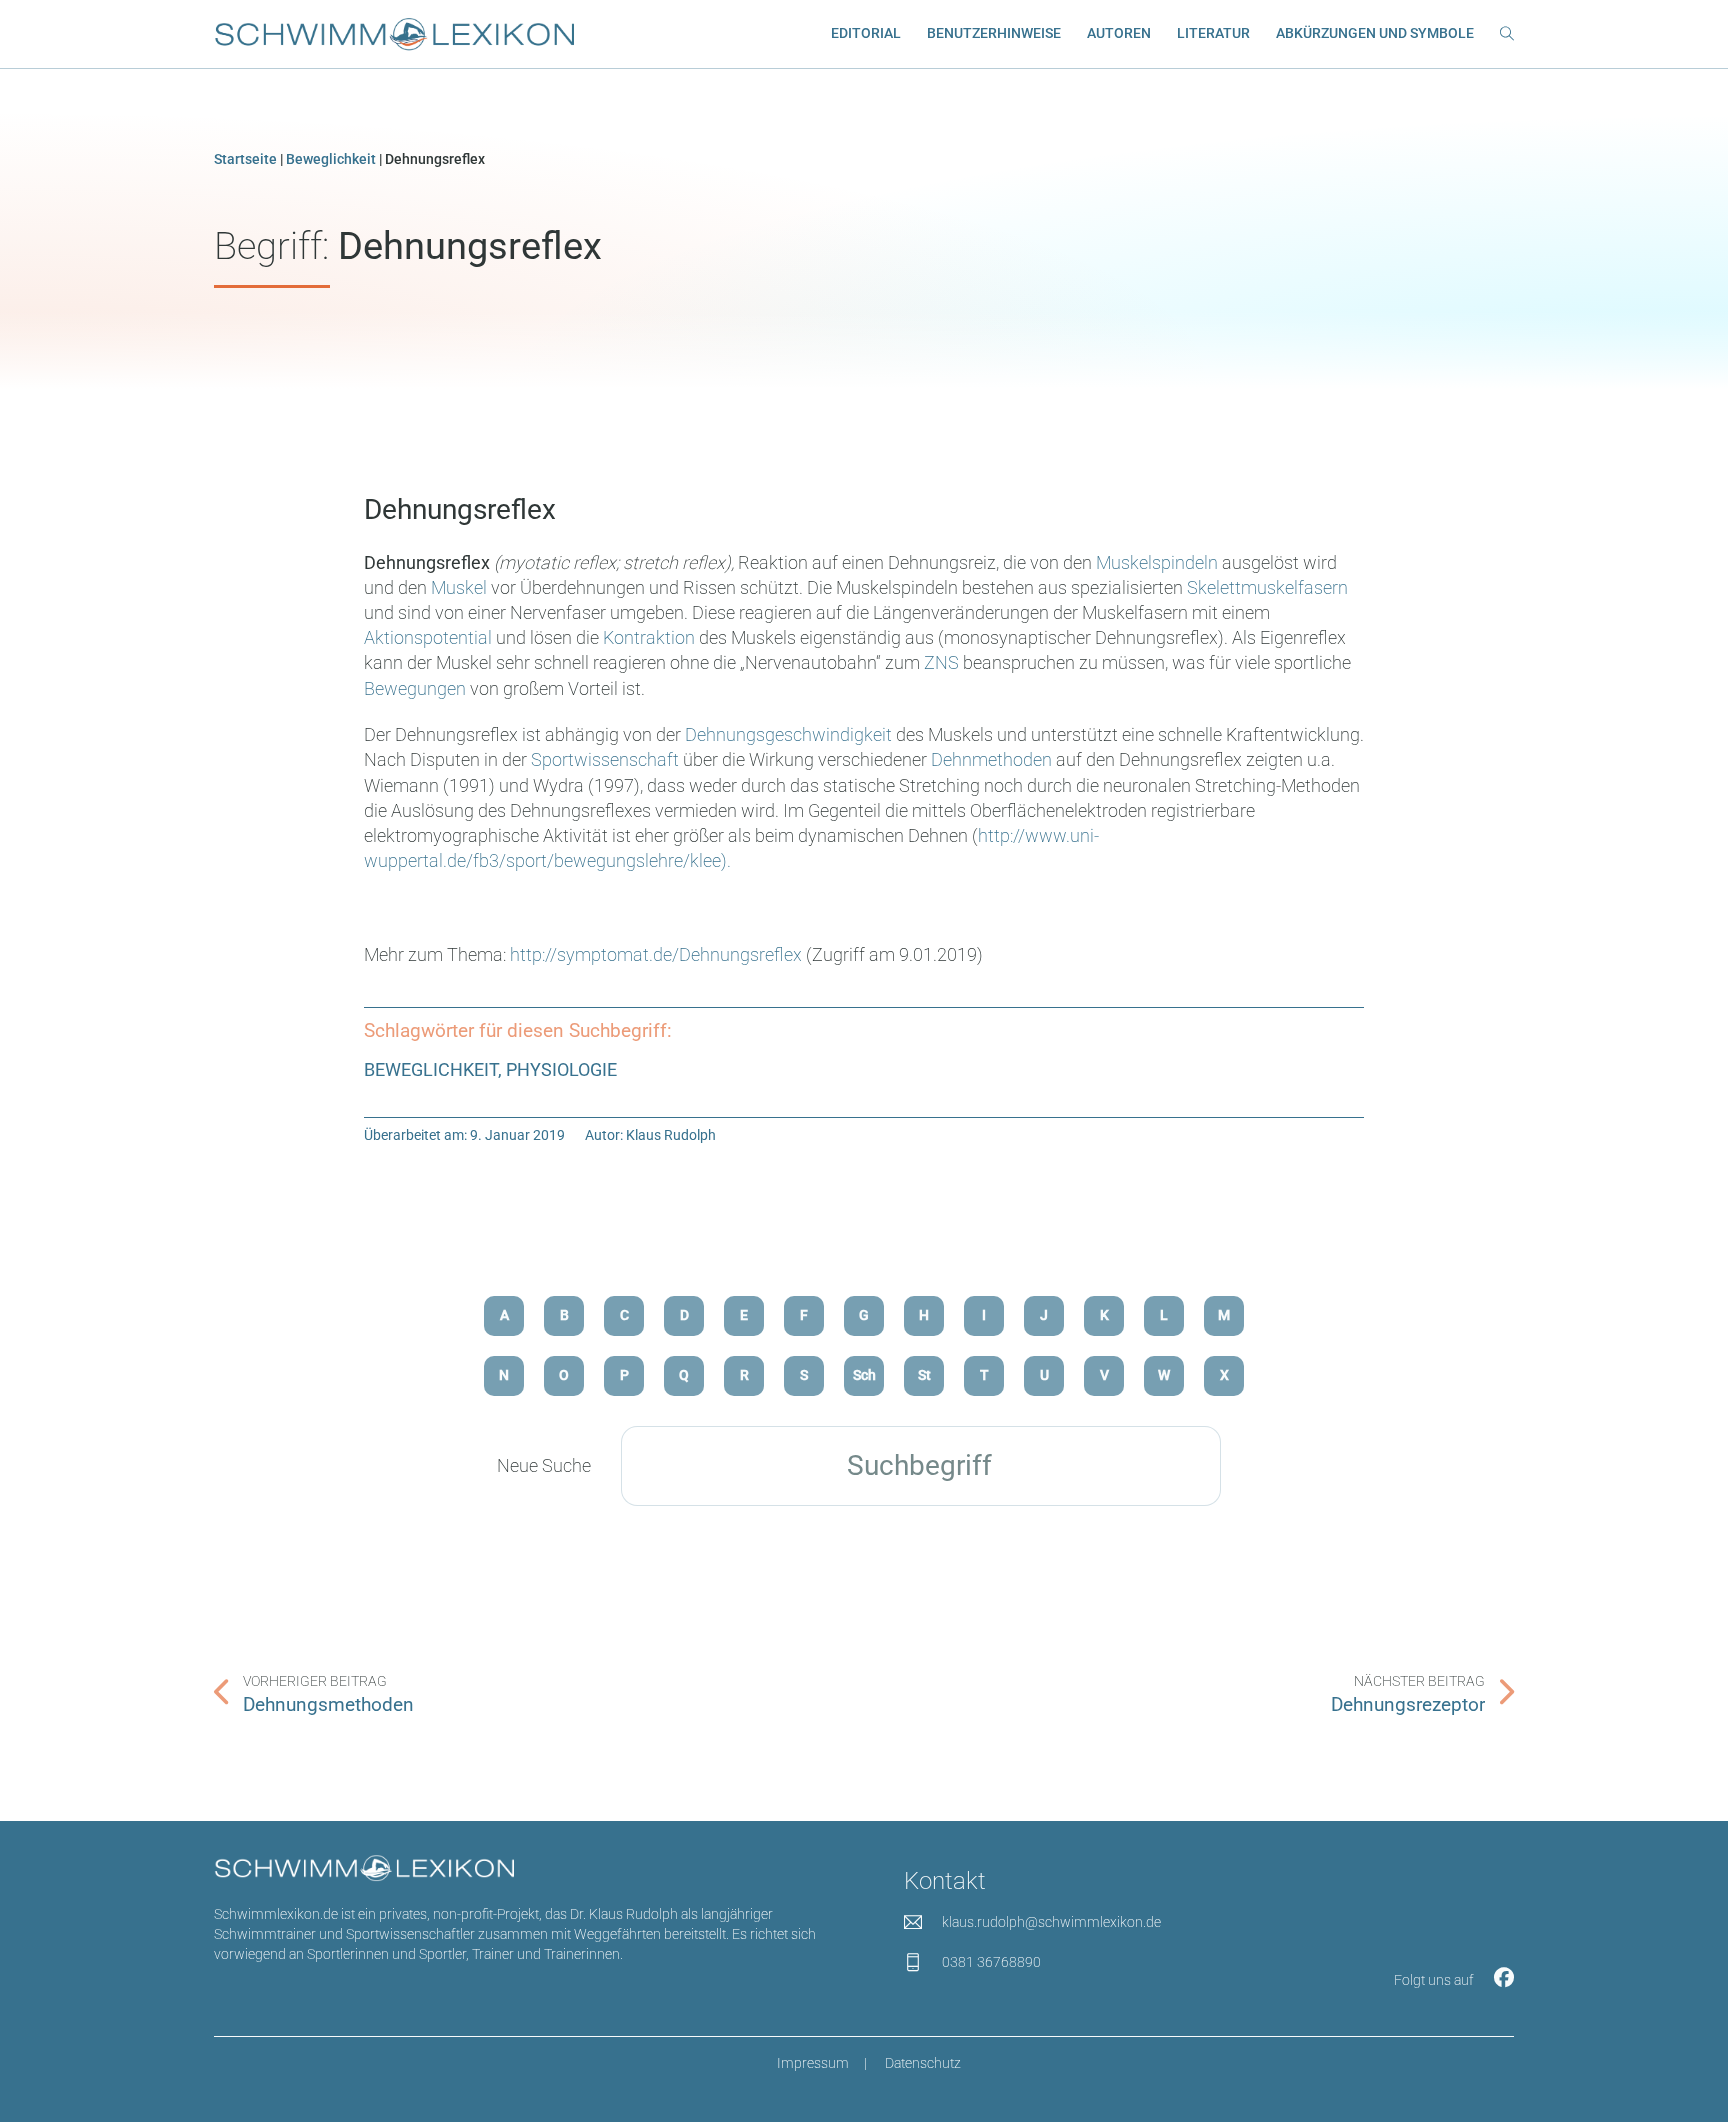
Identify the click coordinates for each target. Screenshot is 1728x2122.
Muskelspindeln (1157, 562)
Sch (864, 1375)
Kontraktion (649, 637)
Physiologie (561, 1069)
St (924, 1375)
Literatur (1213, 33)
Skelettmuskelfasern (1267, 587)
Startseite (245, 159)
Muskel (459, 587)
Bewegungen (415, 688)
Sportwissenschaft (605, 759)
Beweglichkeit (331, 159)
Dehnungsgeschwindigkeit (788, 734)
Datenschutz (923, 2063)
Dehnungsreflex (460, 509)
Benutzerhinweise (994, 33)
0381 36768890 (991, 1962)
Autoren (1119, 33)
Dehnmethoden (993, 759)
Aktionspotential (428, 637)
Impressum (813, 2063)
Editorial (866, 33)
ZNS (941, 662)
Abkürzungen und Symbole (1375, 33)
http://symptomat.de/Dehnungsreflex (656, 954)
